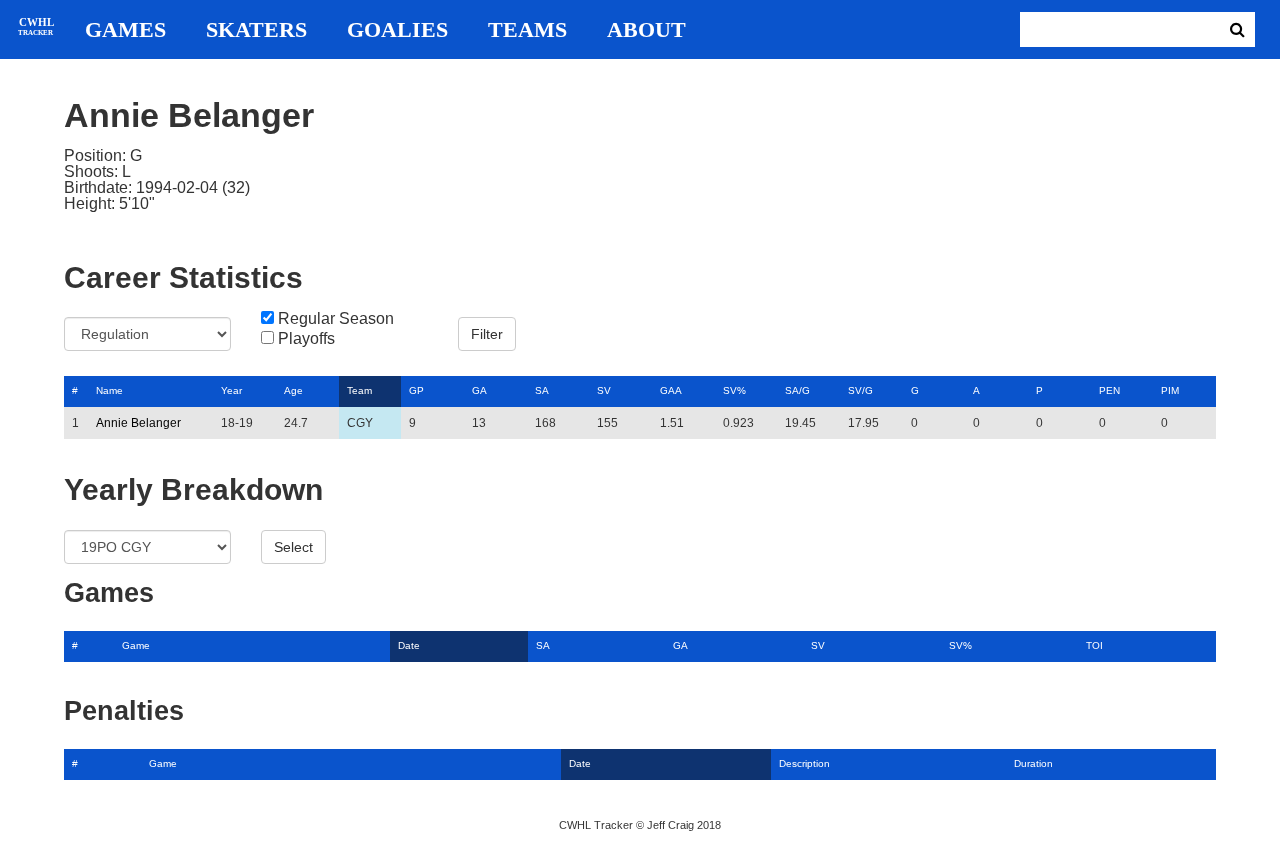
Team (359, 390)
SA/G (797, 390)
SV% (734, 390)
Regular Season (336, 319)
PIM (1170, 390)
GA (479, 390)
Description (804, 763)
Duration (1033, 763)
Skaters (256, 30)
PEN (1109, 390)
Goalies (397, 30)
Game (136, 645)
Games (125, 30)
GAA (671, 390)
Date (409, 645)
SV (604, 390)
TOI (1094, 645)
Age (293, 390)
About (646, 30)
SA (542, 390)
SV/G (860, 390)
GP (416, 390)
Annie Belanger (138, 423)
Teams (527, 30)
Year (231, 390)
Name (109, 390)
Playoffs (306, 339)
